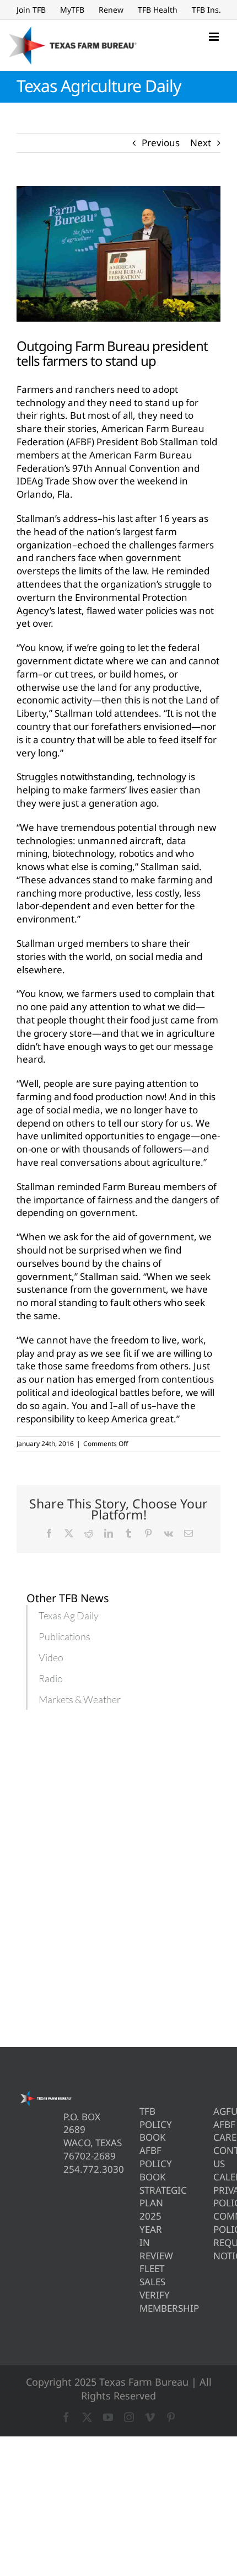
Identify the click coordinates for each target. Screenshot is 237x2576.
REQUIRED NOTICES (217, 2249)
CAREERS (217, 2137)
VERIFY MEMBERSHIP (143, 2302)
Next (201, 143)
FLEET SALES (143, 2275)
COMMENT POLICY (217, 2223)
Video (51, 1657)
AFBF (217, 2124)
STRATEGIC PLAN (143, 2197)
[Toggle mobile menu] (215, 37)
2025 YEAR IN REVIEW (143, 2236)
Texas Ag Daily (69, 1615)
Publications (64, 1636)
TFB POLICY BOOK (143, 2124)
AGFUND (217, 2111)
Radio (51, 1678)
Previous (161, 143)
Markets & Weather (80, 1699)
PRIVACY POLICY (217, 2197)
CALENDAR (217, 2177)
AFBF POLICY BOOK (143, 2164)
